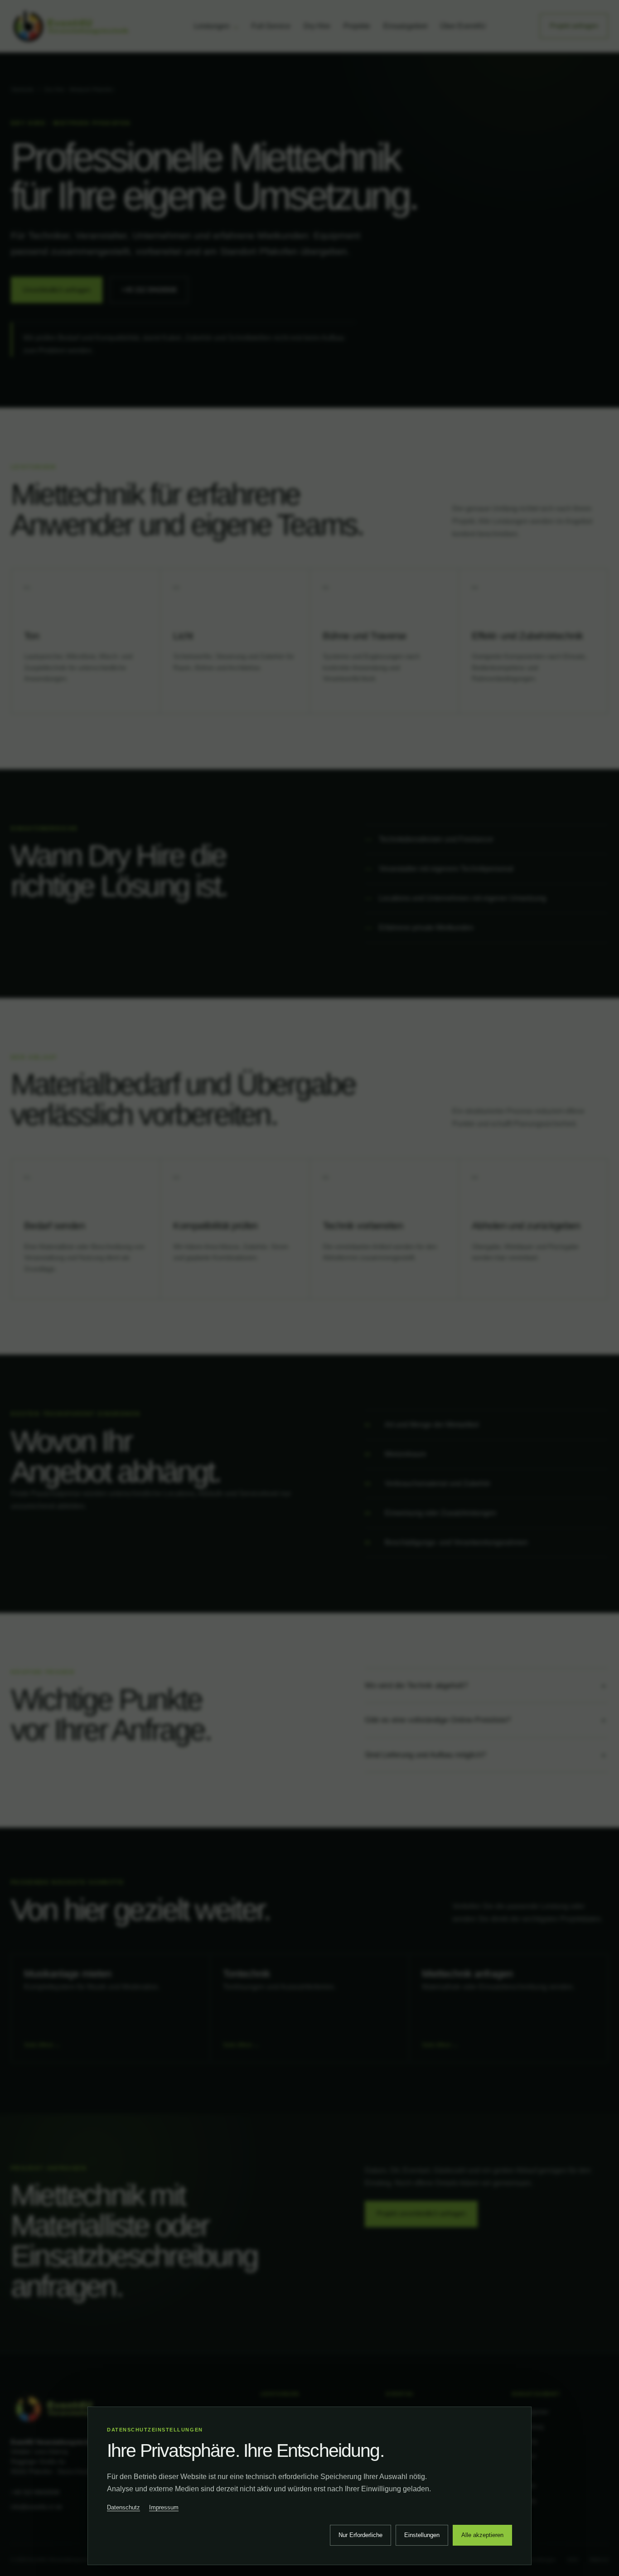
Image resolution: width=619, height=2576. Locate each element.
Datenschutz (123, 2507)
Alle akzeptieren (482, 2535)
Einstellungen (422, 2535)
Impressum (164, 2507)
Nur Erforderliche (360, 2535)
